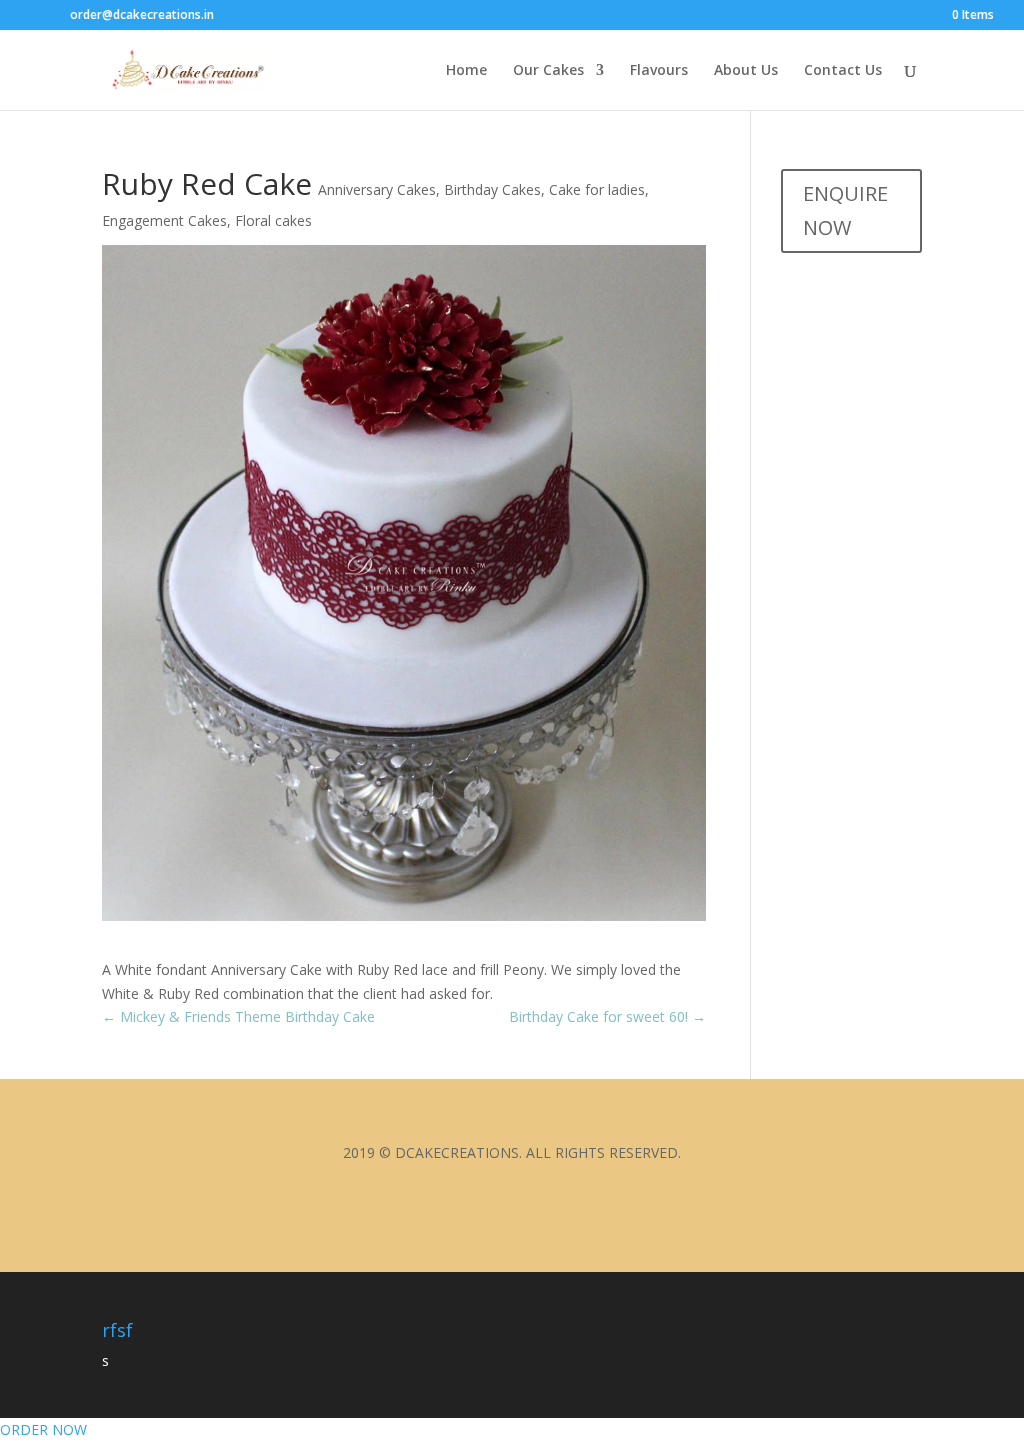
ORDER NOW (43, 1429)
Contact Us (843, 71)
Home (466, 71)
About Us (746, 71)
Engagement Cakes (164, 220)
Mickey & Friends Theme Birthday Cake (238, 1016)
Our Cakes (548, 71)
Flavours (659, 71)
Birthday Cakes (492, 189)
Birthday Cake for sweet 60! (607, 1016)
